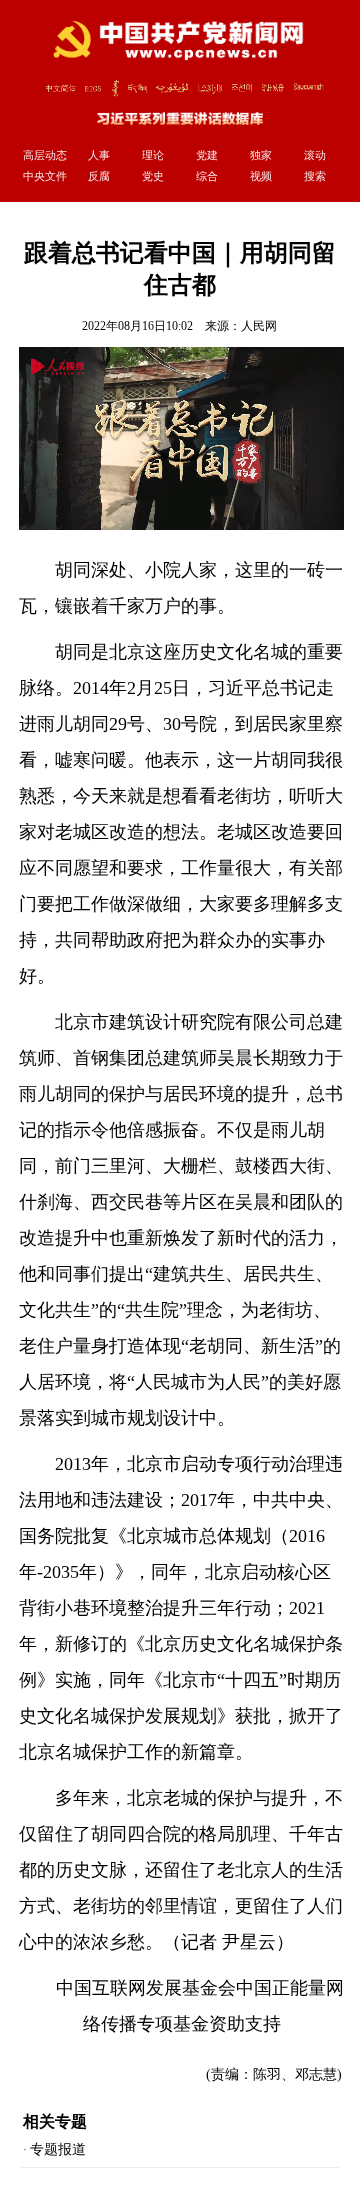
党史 (153, 176)
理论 (153, 155)
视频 (261, 176)
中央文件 (45, 176)
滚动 (315, 155)
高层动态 (45, 155)
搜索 (315, 176)
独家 (261, 155)
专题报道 (58, 2149)
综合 (207, 176)
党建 (207, 155)
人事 (99, 155)
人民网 (259, 326)
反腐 (99, 176)
